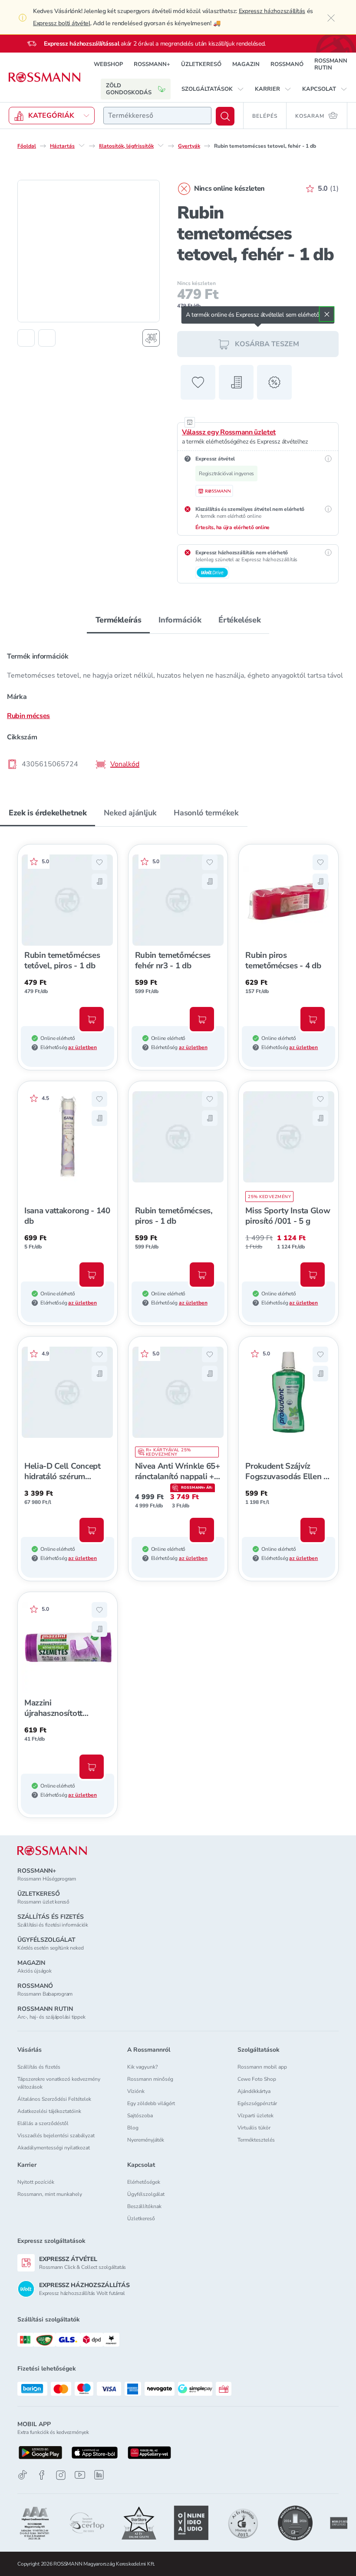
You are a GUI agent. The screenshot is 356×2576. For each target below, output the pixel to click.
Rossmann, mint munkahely (50, 2194)
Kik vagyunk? (142, 2067)
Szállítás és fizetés (39, 2067)
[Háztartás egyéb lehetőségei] (82, 146)
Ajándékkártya (254, 2091)
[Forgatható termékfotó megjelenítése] (151, 338)
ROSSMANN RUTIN (331, 64)
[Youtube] (80, 2475)
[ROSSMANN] (52, 1851)
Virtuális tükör (254, 2128)
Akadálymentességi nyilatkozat (54, 2148)
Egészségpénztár (257, 2103)
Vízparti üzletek (255, 2116)
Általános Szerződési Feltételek (54, 2099)
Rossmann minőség (150, 2079)
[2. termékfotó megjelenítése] (47, 338)
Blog (133, 2128)
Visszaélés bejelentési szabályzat (56, 2136)
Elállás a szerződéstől (43, 2123)
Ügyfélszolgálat (146, 2194)
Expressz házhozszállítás (272, 11)
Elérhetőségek (144, 2182)
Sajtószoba (140, 2116)
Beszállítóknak (144, 2206)
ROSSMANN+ (152, 64)
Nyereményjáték (146, 2140)
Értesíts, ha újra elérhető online (232, 527)
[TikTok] (23, 2475)
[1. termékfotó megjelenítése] (26, 338)
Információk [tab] (180, 620)
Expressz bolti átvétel (62, 23)
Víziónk (136, 2091)
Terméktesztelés (256, 2140)
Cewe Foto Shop (257, 2079)
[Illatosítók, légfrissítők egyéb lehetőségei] (161, 146)
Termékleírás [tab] (119, 620)
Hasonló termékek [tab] (206, 813)
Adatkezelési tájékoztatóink (49, 2111)
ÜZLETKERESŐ (201, 64)
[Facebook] (42, 2475)
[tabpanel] (178, 708)
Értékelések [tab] (239, 620)
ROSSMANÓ (287, 64)
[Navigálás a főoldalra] (44, 77)
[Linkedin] (99, 2475)
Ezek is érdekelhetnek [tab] (48, 813)
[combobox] (157, 116)
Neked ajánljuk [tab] (130, 813)
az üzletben (82, 1047)
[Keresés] (225, 116)
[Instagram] (61, 2475)
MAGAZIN (246, 64)
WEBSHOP (108, 64)
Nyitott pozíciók (36, 2182)
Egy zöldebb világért (151, 2103)
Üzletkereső (141, 2218)
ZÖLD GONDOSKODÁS (129, 89)
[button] (213, 89)
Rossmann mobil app (262, 2067)
